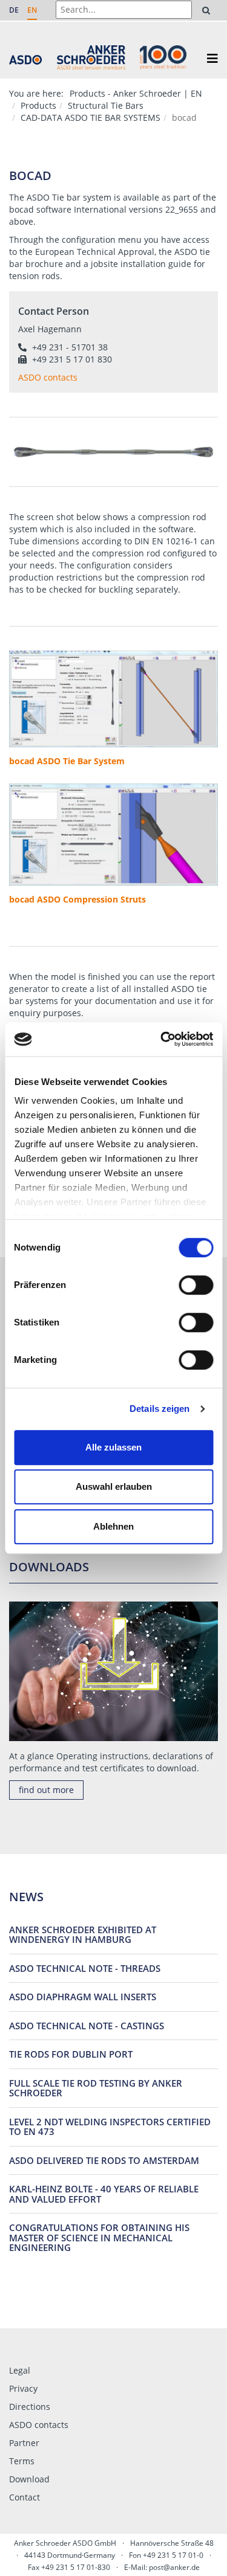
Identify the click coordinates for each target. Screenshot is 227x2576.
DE (14, 10)
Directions (30, 2407)
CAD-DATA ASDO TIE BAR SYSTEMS (90, 118)
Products (38, 105)
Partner (24, 2443)
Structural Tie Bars (106, 105)
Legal (20, 2370)
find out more (46, 1790)
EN (32, 10)
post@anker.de (174, 2567)
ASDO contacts (39, 2425)
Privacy (23, 2388)
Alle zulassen (113, 1447)
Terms (22, 2461)
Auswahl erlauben (114, 1486)
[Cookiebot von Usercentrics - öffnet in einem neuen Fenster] (162, 1039)
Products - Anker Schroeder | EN (136, 93)
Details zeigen (160, 1409)
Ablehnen (113, 1526)
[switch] (196, 1285)
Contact (25, 2497)
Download (29, 2479)
